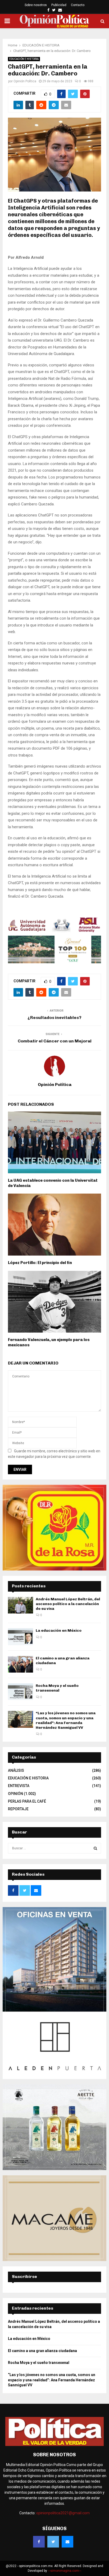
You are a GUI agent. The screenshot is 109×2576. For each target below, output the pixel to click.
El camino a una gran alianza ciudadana (42, 2351)
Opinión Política (25, 81)
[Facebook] (39, 2542)
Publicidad (59, 5)
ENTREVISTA (19, 1786)
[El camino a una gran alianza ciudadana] (21, 1664)
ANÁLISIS (16, 1770)
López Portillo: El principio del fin (40, 1263)
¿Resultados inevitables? (54, 1018)
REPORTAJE (18, 1809)
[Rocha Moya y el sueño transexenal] (21, 1692)
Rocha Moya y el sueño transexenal (57, 1688)
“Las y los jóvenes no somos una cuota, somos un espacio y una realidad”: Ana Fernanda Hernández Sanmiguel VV (66, 1720)
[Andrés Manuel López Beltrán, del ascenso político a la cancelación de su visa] (21, 1605)
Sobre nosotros (36, 5)
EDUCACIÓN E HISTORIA (24, 59)
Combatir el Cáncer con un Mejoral (55, 1041)
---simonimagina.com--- (65, 2571)
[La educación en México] (21, 1637)
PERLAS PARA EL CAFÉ (27, 1801)
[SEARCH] (95, 1848)
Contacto (78, 5)
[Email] (67, 2542)
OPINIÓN (15, 1794)
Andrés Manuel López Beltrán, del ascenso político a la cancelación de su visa (68, 1604)
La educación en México (59, 1631)
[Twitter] (53, 2542)
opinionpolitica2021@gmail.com (63, 2513)
